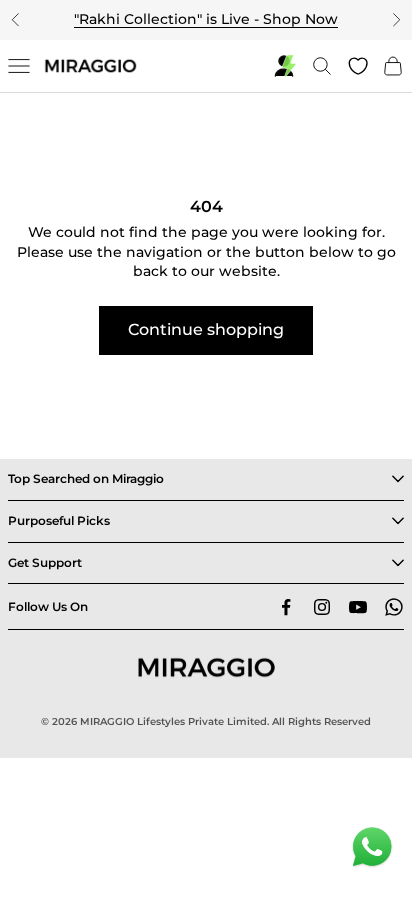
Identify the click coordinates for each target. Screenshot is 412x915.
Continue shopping (206, 329)
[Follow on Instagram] (322, 607)
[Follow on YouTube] (358, 607)
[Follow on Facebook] (286, 607)
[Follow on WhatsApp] (394, 607)
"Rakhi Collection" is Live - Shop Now (206, 19)
